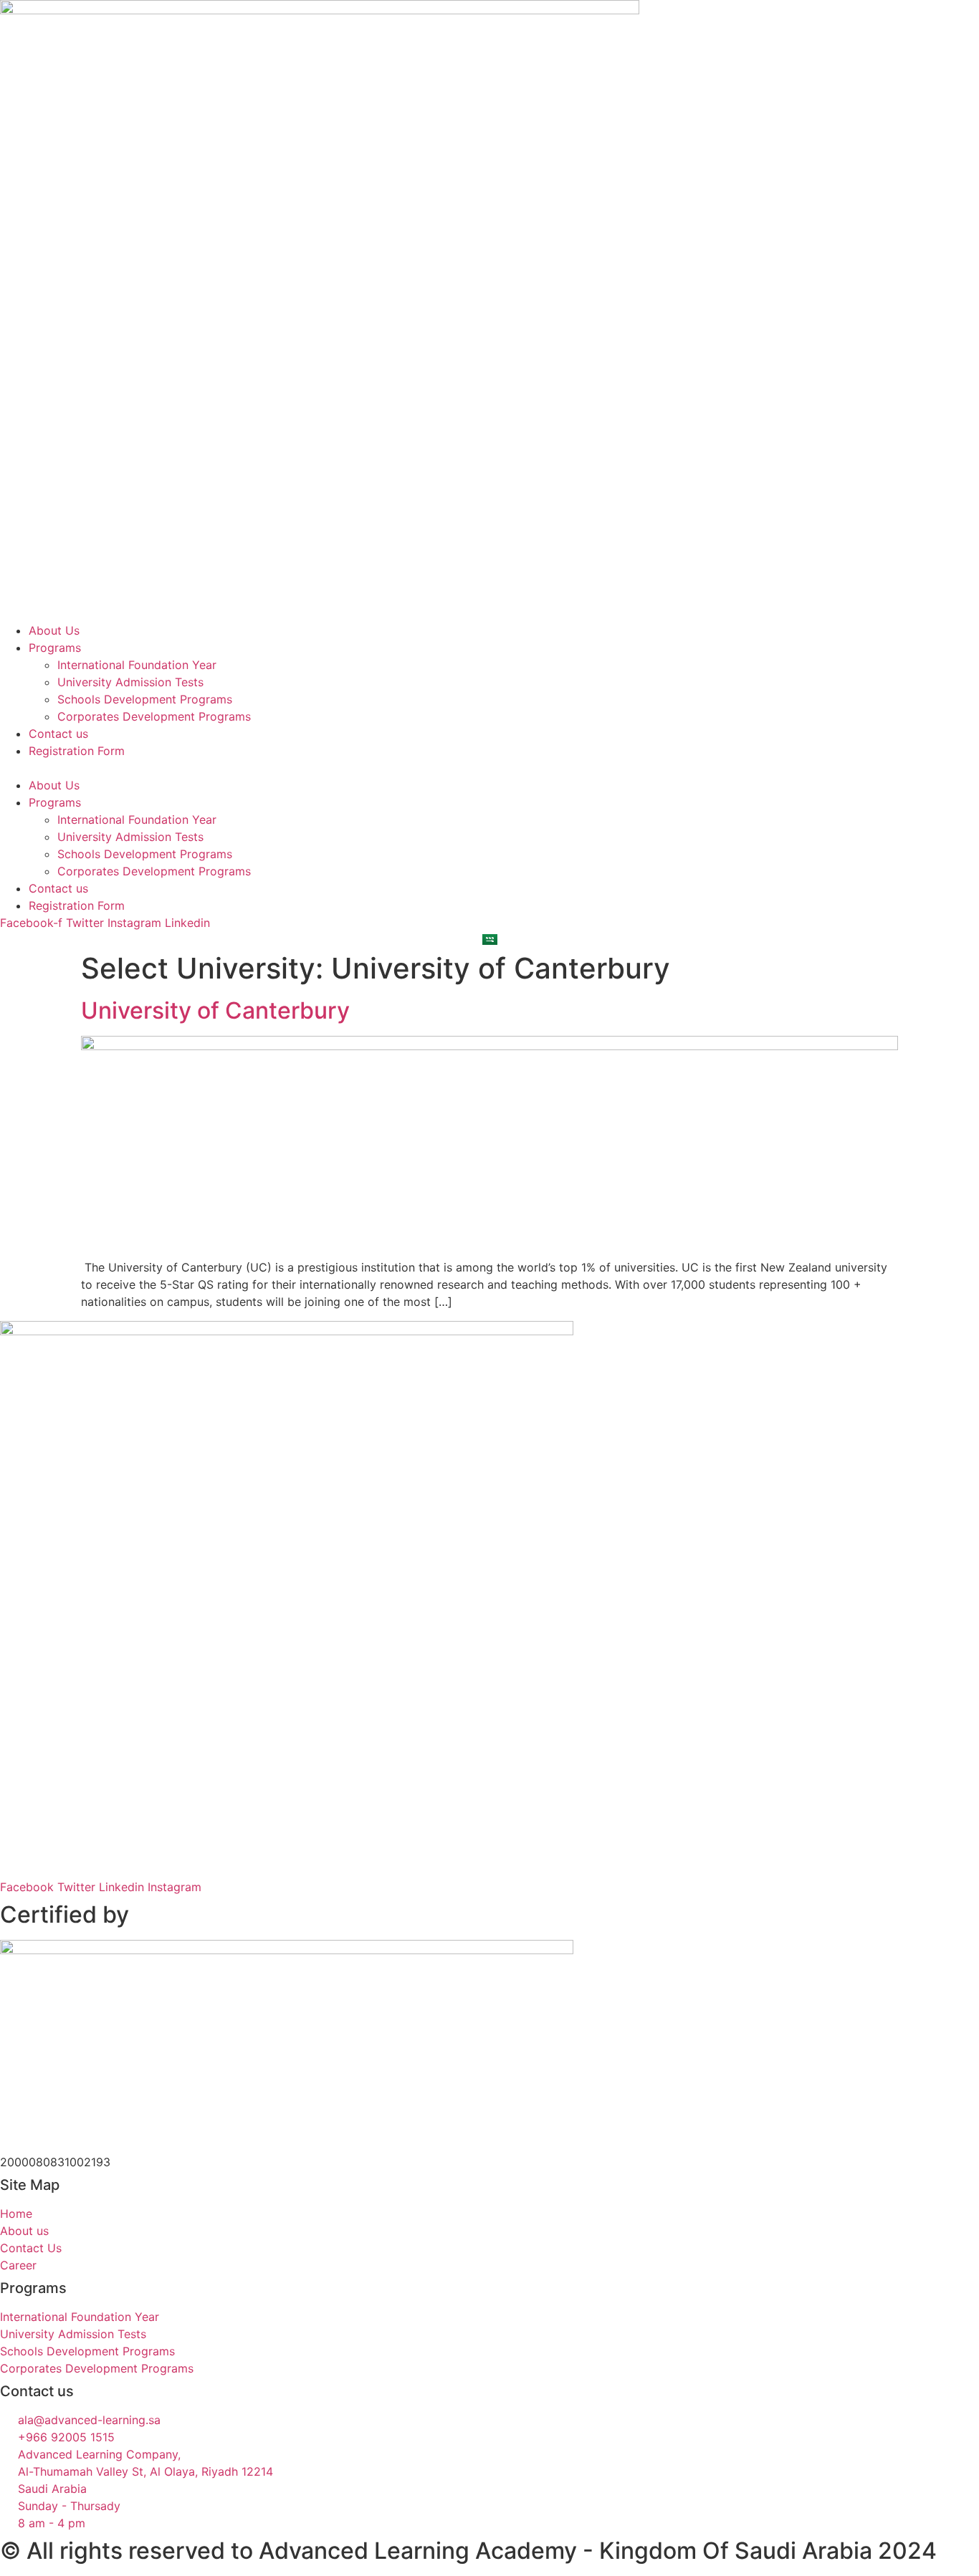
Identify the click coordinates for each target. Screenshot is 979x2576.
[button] (489, 768)
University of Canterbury (215, 1010)
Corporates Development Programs (154, 716)
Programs (55, 648)
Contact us (58, 734)
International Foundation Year (137, 665)
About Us (54, 630)
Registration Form (77, 751)
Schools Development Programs (145, 699)
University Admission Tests (130, 682)
